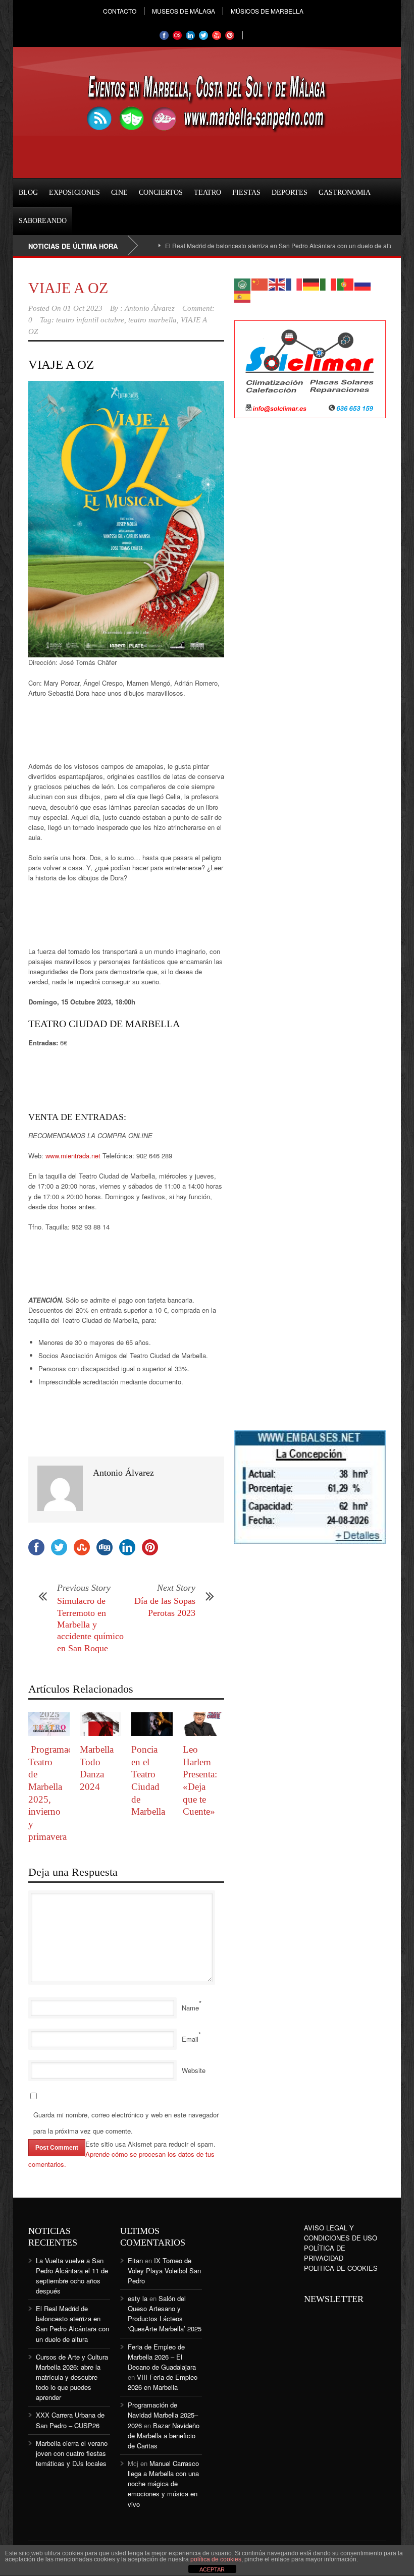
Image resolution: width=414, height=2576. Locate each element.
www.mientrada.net (73, 1156)
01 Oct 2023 (83, 308)
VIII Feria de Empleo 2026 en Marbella (163, 2382)
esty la (138, 2298)
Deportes (290, 192)
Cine (119, 192)
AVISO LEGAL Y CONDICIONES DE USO (341, 2233)
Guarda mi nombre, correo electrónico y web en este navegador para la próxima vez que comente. (126, 2123)
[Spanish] (243, 295)
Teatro (208, 192)
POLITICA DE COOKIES (341, 2268)
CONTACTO (120, 11)
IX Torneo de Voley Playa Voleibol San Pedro (164, 2271)
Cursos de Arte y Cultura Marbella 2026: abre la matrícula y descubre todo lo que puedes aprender (72, 2377)
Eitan (135, 2260)
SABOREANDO (43, 221)
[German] (312, 283)
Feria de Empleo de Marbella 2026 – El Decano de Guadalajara (162, 2357)
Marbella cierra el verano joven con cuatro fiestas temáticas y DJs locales (72, 2453)
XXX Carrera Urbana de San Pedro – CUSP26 (70, 2420)
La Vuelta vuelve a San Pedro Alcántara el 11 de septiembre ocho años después (72, 2276)
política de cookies (216, 2559)
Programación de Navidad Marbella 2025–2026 (163, 2415)
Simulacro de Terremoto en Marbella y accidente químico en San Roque (90, 1625)
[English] (277, 283)
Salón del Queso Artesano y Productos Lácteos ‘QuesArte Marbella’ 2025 (165, 2313)
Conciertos (161, 192)
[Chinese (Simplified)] (260, 283)
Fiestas (246, 192)
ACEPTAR (212, 2569)
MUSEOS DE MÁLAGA (184, 11)
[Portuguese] (346, 283)
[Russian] (363, 283)
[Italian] (329, 283)
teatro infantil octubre (90, 320)
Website (194, 2070)
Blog (28, 192)
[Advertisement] (109, 734)
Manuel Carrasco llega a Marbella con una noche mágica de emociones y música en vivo (163, 2484)
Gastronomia (345, 192)
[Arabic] (243, 283)
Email (190, 2039)
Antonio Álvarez (150, 308)
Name (190, 2008)
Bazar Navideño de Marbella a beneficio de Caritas (164, 2435)
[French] (294, 283)
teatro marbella (152, 320)
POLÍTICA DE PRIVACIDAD (325, 2253)
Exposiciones (74, 192)
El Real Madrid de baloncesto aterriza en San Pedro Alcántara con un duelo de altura (246, 245)
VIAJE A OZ (68, 288)
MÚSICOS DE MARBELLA (267, 11)
